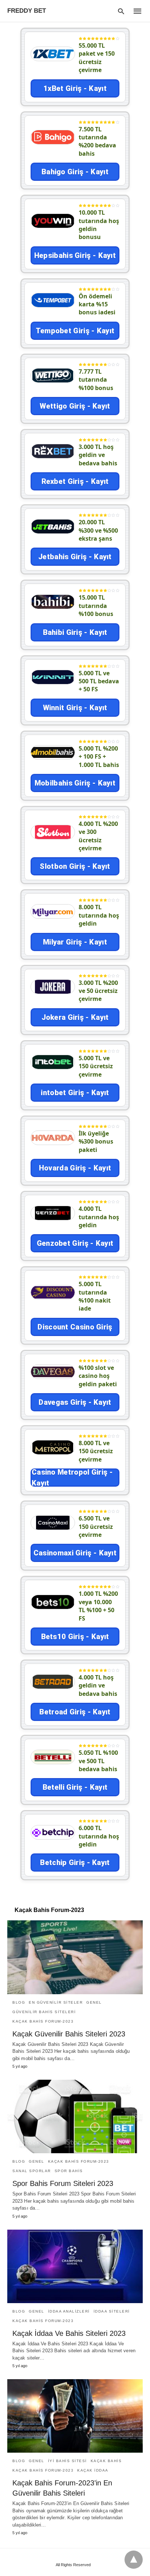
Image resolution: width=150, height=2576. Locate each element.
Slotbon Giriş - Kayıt (75, 866)
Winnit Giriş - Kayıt (75, 708)
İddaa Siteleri (112, 2311)
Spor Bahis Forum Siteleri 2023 (63, 2183)
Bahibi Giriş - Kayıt (75, 632)
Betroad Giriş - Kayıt (75, 1712)
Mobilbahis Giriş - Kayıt (75, 783)
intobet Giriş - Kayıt (75, 1093)
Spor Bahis (69, 2171)
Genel (94, 2002)
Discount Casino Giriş (75, 1327)
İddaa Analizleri (69, 2311)
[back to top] (134, 2560)
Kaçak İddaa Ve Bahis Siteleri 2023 (69, 2333)
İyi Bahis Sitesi (68, 2461)
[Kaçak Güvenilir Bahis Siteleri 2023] (75, 1957)
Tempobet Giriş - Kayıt (75, 331)
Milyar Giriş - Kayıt (75, 942)
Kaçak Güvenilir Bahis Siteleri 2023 (69, 2034)
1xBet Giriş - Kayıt (75, 88)
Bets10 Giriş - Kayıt (75, 1637)
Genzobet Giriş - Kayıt (75, 1243)
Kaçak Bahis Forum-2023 (43, 2021)
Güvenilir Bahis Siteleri (44, 2012)
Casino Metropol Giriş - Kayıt (72, 1478)
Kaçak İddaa (93, 2470)
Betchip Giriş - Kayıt (75, 1863)
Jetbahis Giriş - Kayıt (75, 557)
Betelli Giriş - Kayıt (75, 1787)
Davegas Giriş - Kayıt (75, 1402)
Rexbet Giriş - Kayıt (75, 481)
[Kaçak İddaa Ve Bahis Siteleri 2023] (75, 2266)
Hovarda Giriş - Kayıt (75, 1168)
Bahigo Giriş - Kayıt (75, 172)
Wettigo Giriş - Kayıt (75, 406)
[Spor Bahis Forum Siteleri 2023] (75, 2116)
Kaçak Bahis (106, 2461)
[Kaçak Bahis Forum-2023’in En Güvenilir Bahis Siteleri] (75, 2416)
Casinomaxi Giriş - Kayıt (75, 1553)
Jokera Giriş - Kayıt (75, 1017)
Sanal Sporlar (32, 2171)
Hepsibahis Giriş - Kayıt (75, 255)
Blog (19, 2002)
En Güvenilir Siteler (56, 2002)
